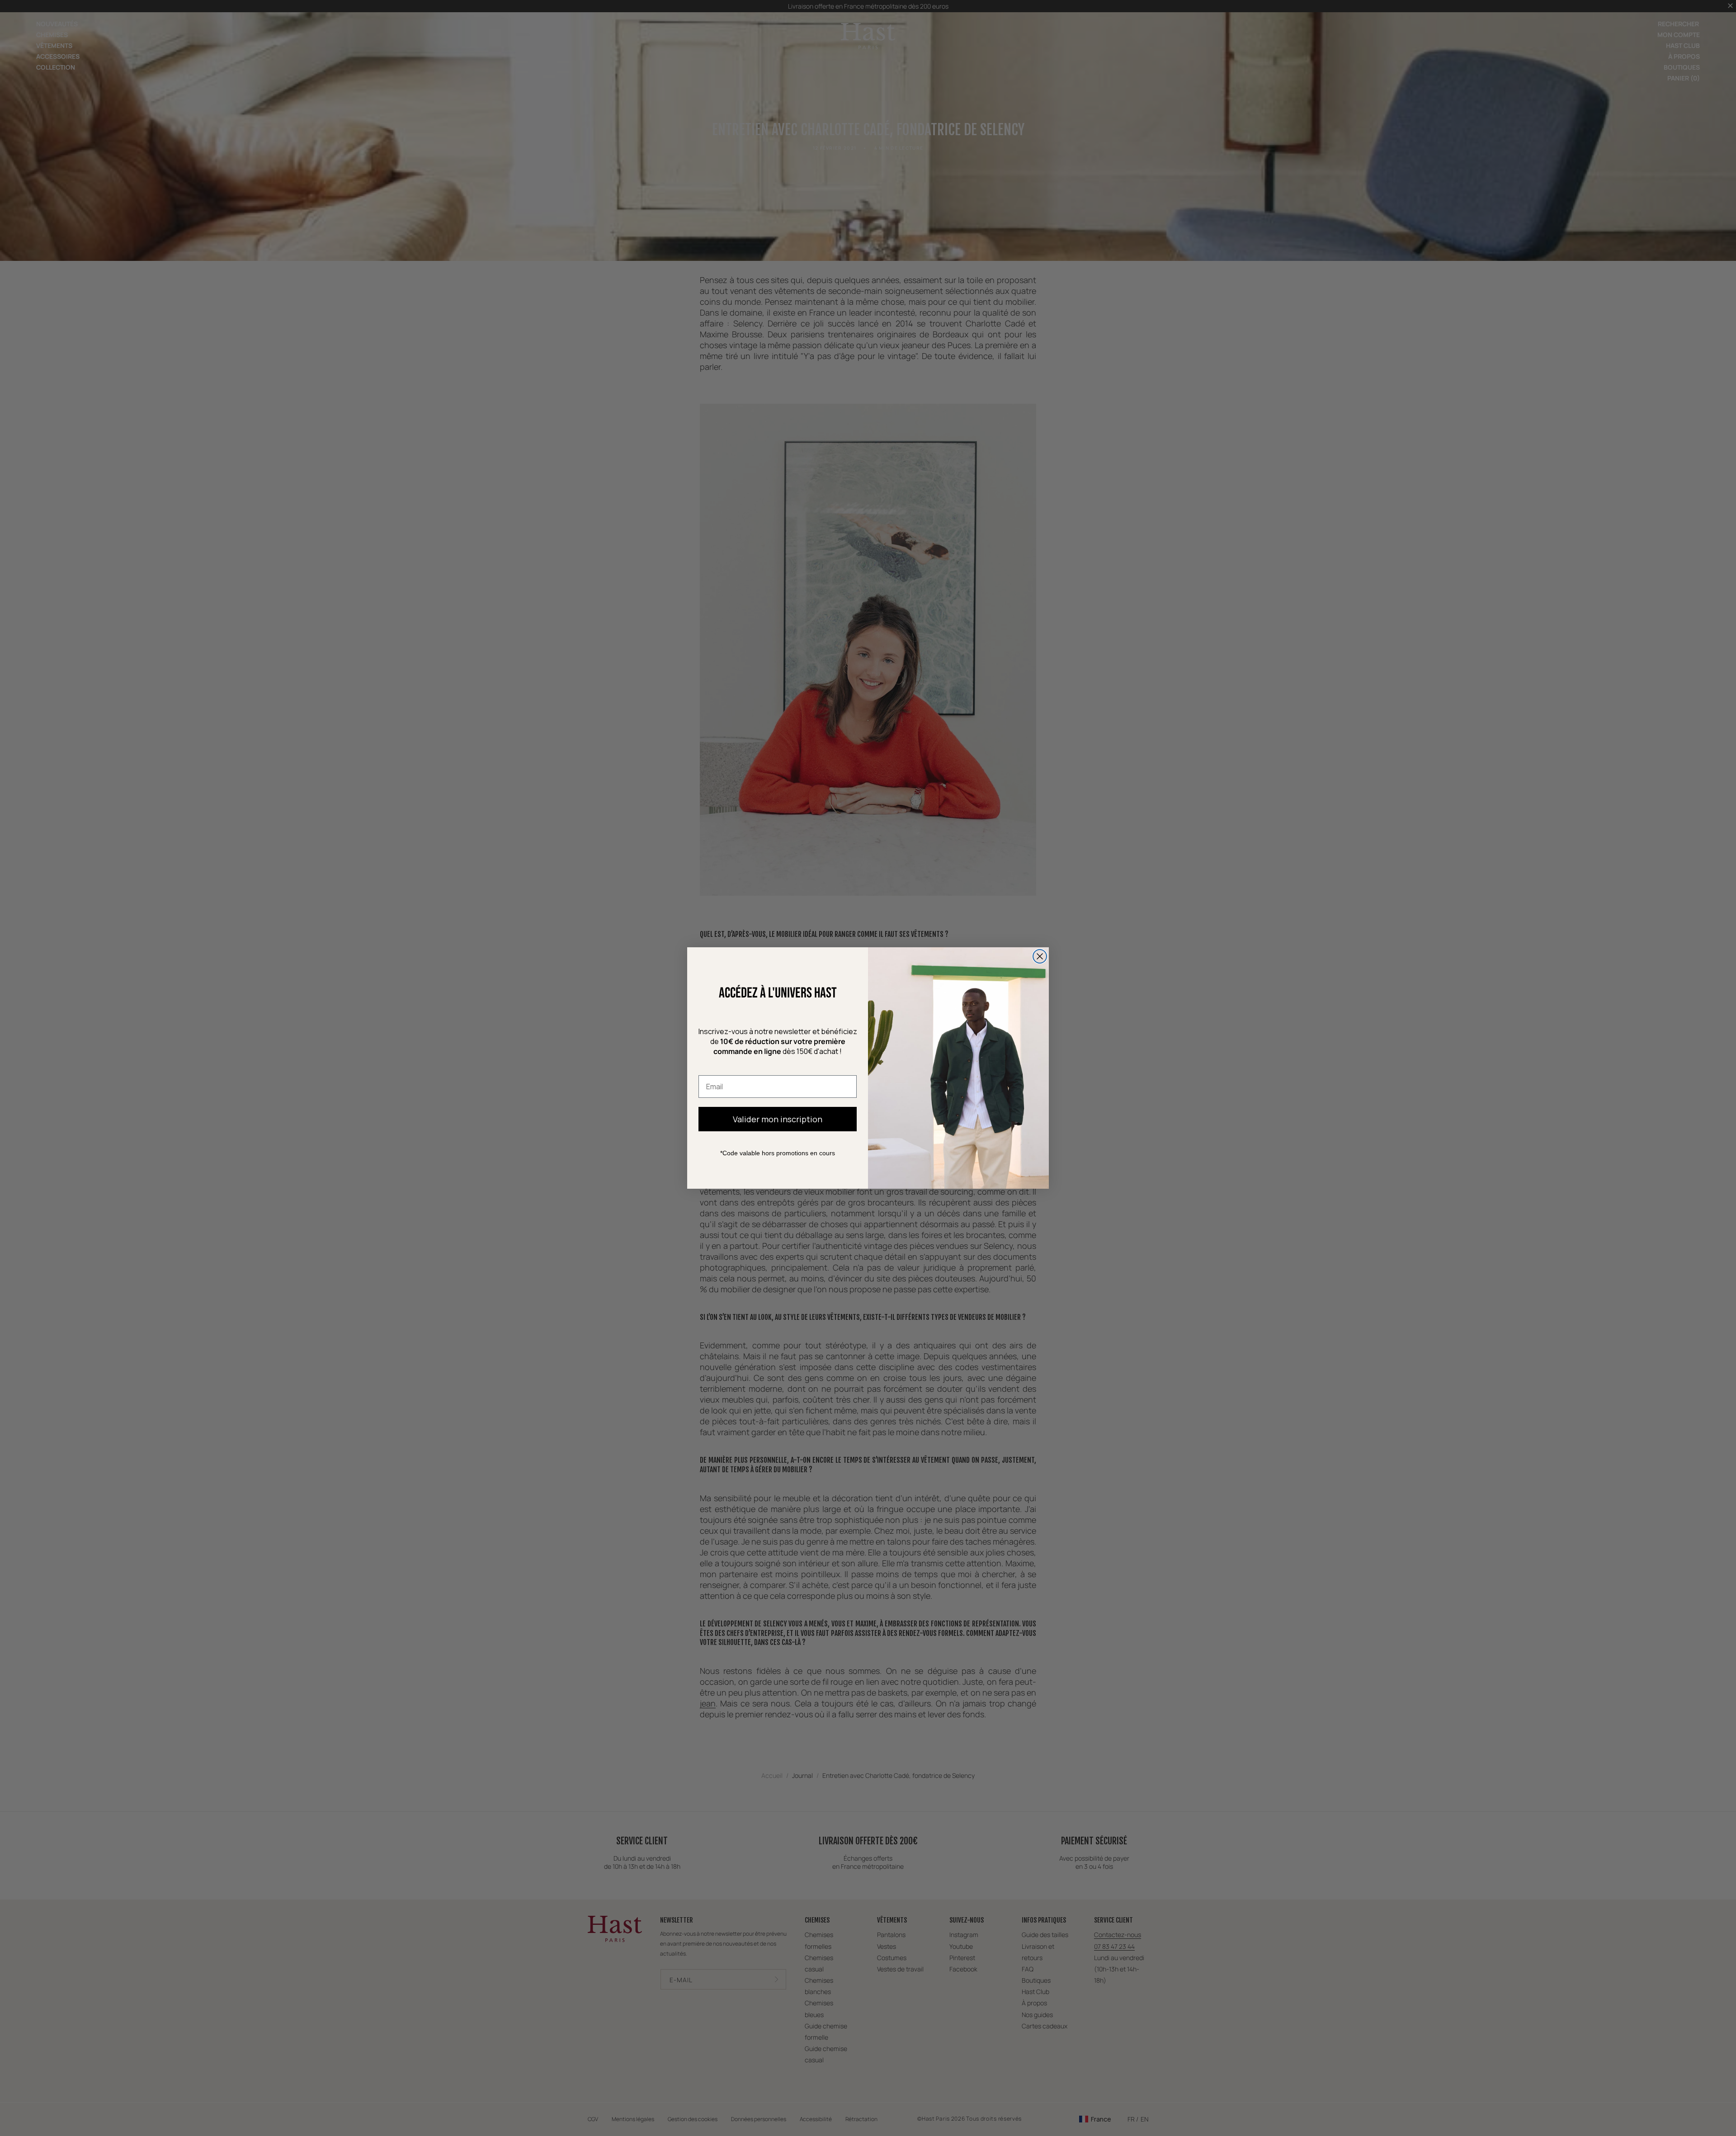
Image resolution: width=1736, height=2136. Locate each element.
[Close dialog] (1040, 956)
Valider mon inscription (778, 1119)
